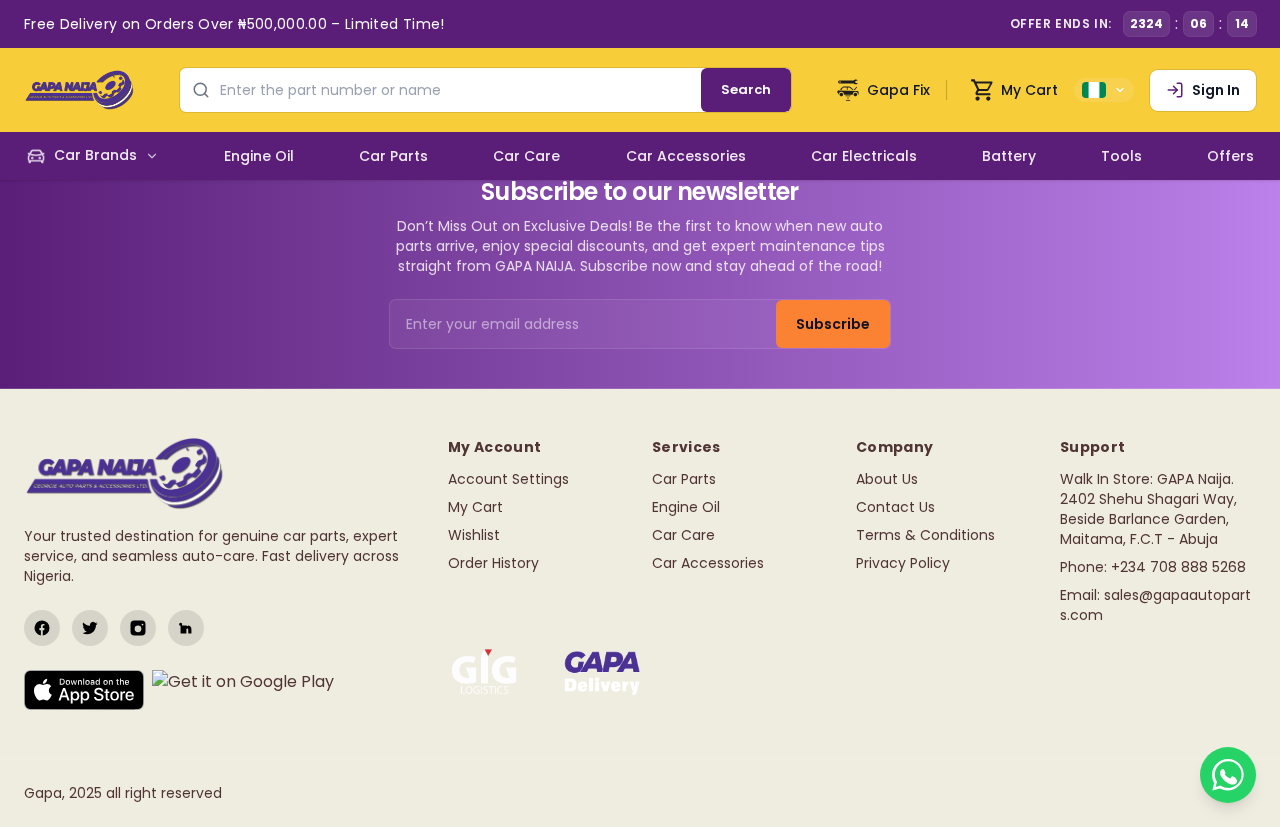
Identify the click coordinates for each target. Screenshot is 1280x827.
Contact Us (895, 507)
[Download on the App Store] (84, 690)
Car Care (683, 535)
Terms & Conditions (925, 535)
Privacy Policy (903, 563)
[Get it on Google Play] (243, 690)
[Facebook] (42, 628)
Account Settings (508, 479)
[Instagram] (138, 628)
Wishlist (474, 535)
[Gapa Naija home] (79, 90)
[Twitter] (90, 628)
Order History (493, 563)
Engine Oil (686, 507)
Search (746, 89)
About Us (887, 479)
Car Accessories (708, 563)
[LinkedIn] (186, 628)
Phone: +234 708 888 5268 (1153, 567)
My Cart (475, 507)
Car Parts (684, 479)
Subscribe (833, 324)
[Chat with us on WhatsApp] (1228, 775)
